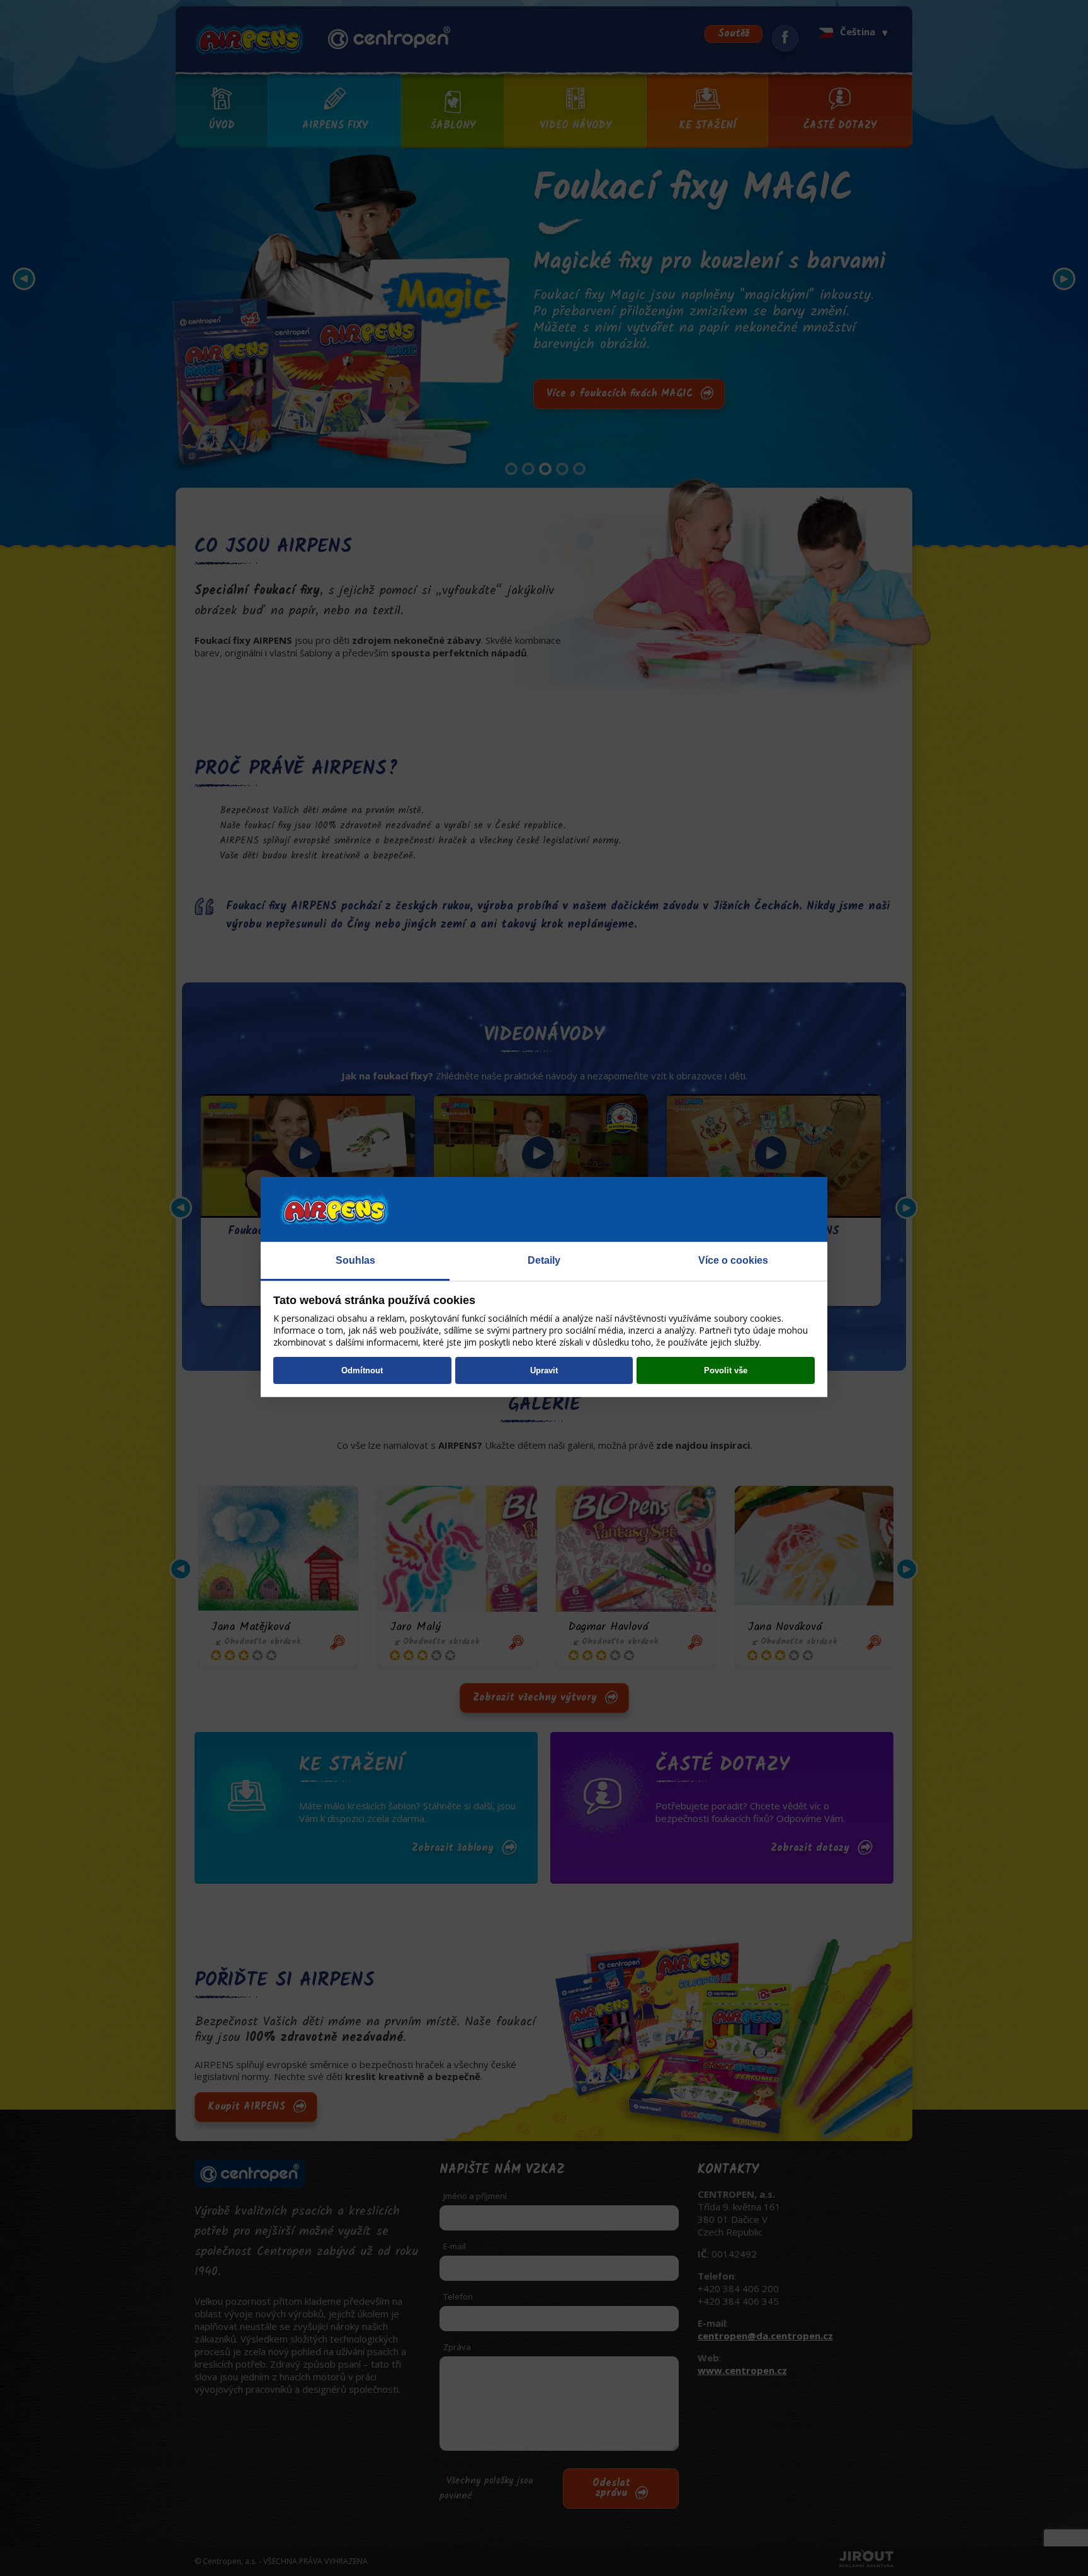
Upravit (544, 1370)
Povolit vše (726, 1370)
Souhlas (355, 1260)
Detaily (544, 1260)
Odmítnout (362, 1370)
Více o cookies (733, 1260)
